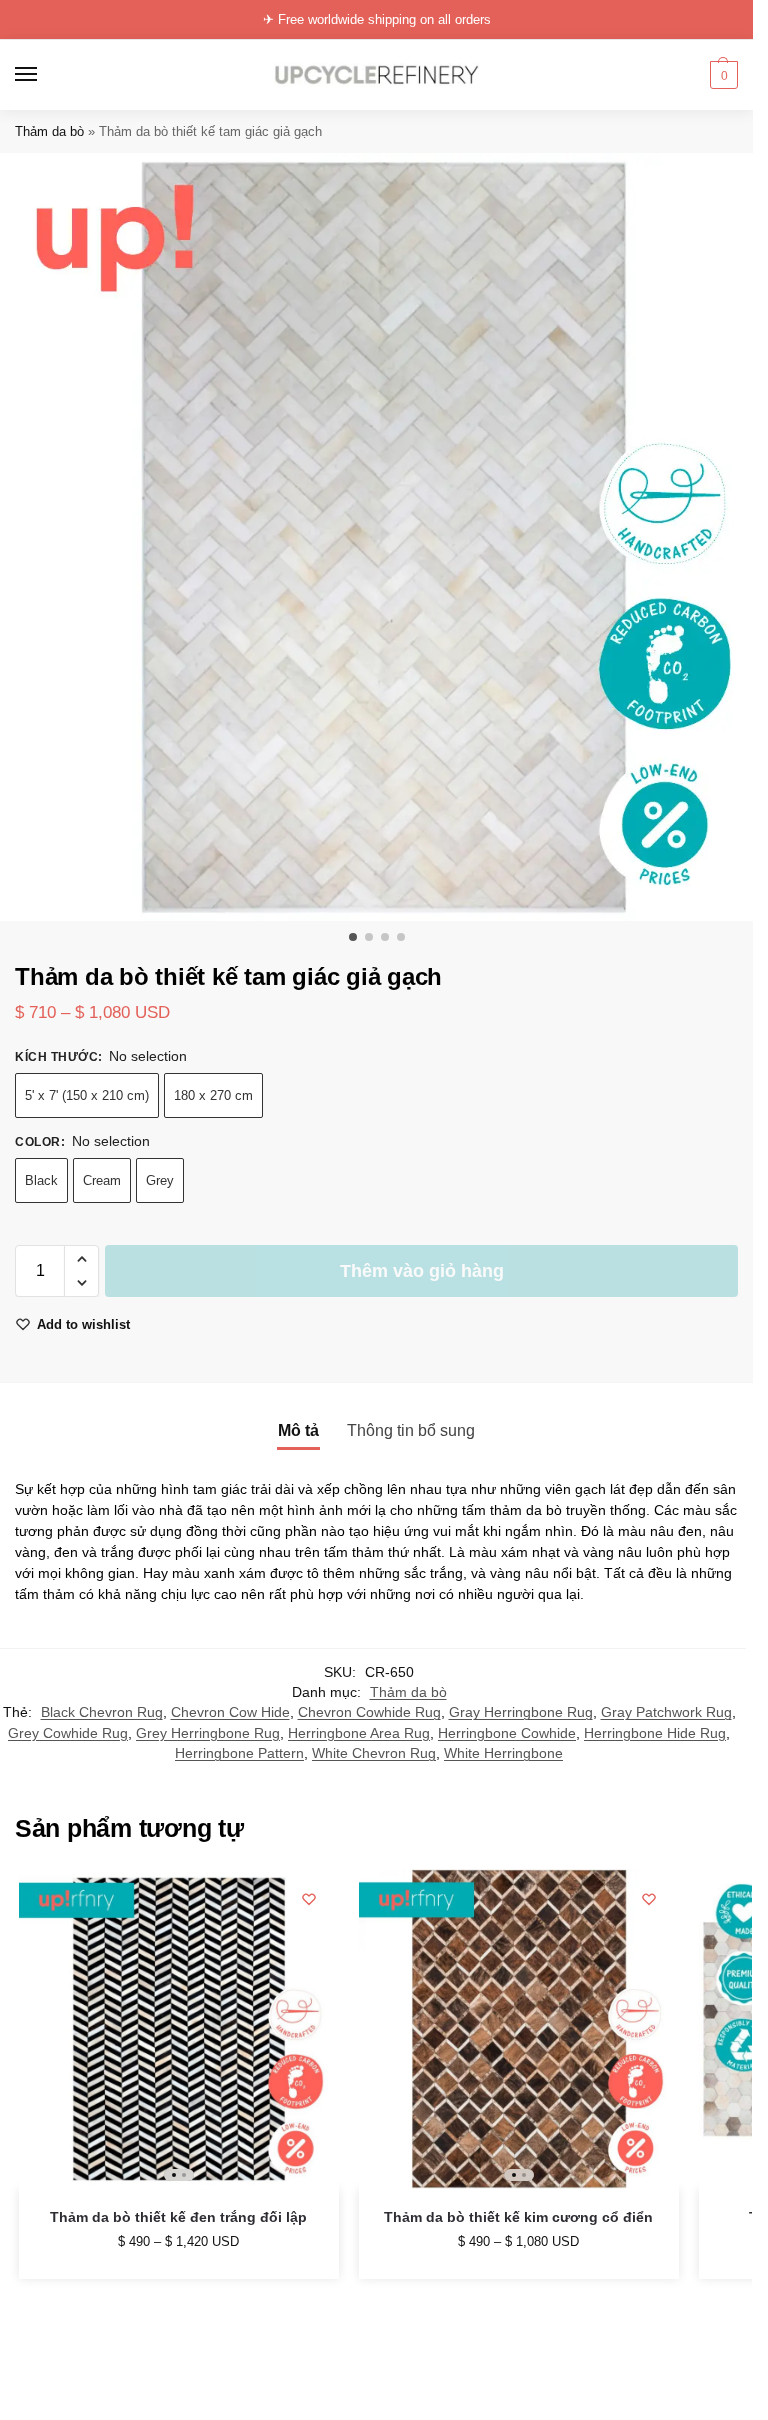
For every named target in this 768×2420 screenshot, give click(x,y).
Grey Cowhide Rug (68, 1733)
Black (41, 1180)
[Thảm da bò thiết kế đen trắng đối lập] (179, 2029)
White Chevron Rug (374, 1753)
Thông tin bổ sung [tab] (411, 1430)
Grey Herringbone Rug (208, 1733)
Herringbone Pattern (239, 1753)
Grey (160, 1180)
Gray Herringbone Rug (521, 1712)
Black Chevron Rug (102, 1712)
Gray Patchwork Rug (666, 1712)
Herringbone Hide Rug (655, 1733)
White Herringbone (503, 1753)
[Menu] (45, 75)
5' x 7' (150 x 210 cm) (87, 1095)
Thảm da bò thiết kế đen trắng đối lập (178, 2217)
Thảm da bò (49, 131)
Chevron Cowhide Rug (369, 1712)
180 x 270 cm (213, 1095)
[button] (721, 75)
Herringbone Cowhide (507, 1733)
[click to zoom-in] (384, 537)
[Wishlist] (309, 1899)
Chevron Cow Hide (230, 1712)
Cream (102, 1180)
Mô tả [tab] (298, 1430)
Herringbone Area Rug (359, 1733)
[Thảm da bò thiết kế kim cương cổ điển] (519, 2029)
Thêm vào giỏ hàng (422, 1271)
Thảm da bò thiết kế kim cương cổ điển (518, 2217)
